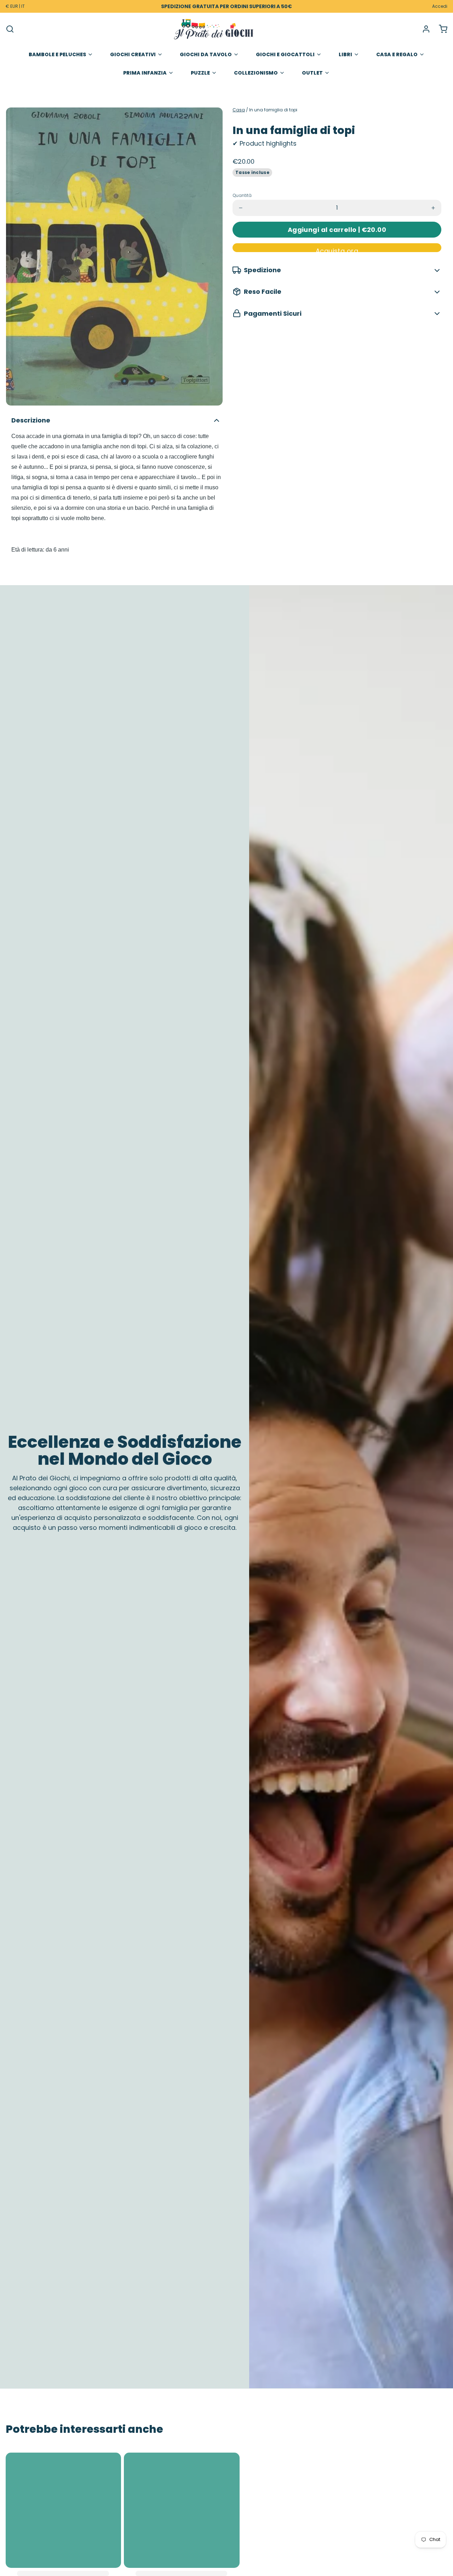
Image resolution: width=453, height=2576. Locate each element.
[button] (337, 230)
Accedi (440, 6)
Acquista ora (337, 249)
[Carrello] (440, 29)
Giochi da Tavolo (206, 54)
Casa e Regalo (397, 54)
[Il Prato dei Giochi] (214, 29)
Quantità (242, 196)
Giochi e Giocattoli (285, 54)
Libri (345, 54)
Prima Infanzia (145, 73)
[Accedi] (423, 29)
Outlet (312, 73)
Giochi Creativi (133, 54)
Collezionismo (256, 73)
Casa (239, 110)
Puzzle (200, 73)
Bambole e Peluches (57, 54)
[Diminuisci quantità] (241, 208)
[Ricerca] (10, 29)
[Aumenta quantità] (433, 208)
